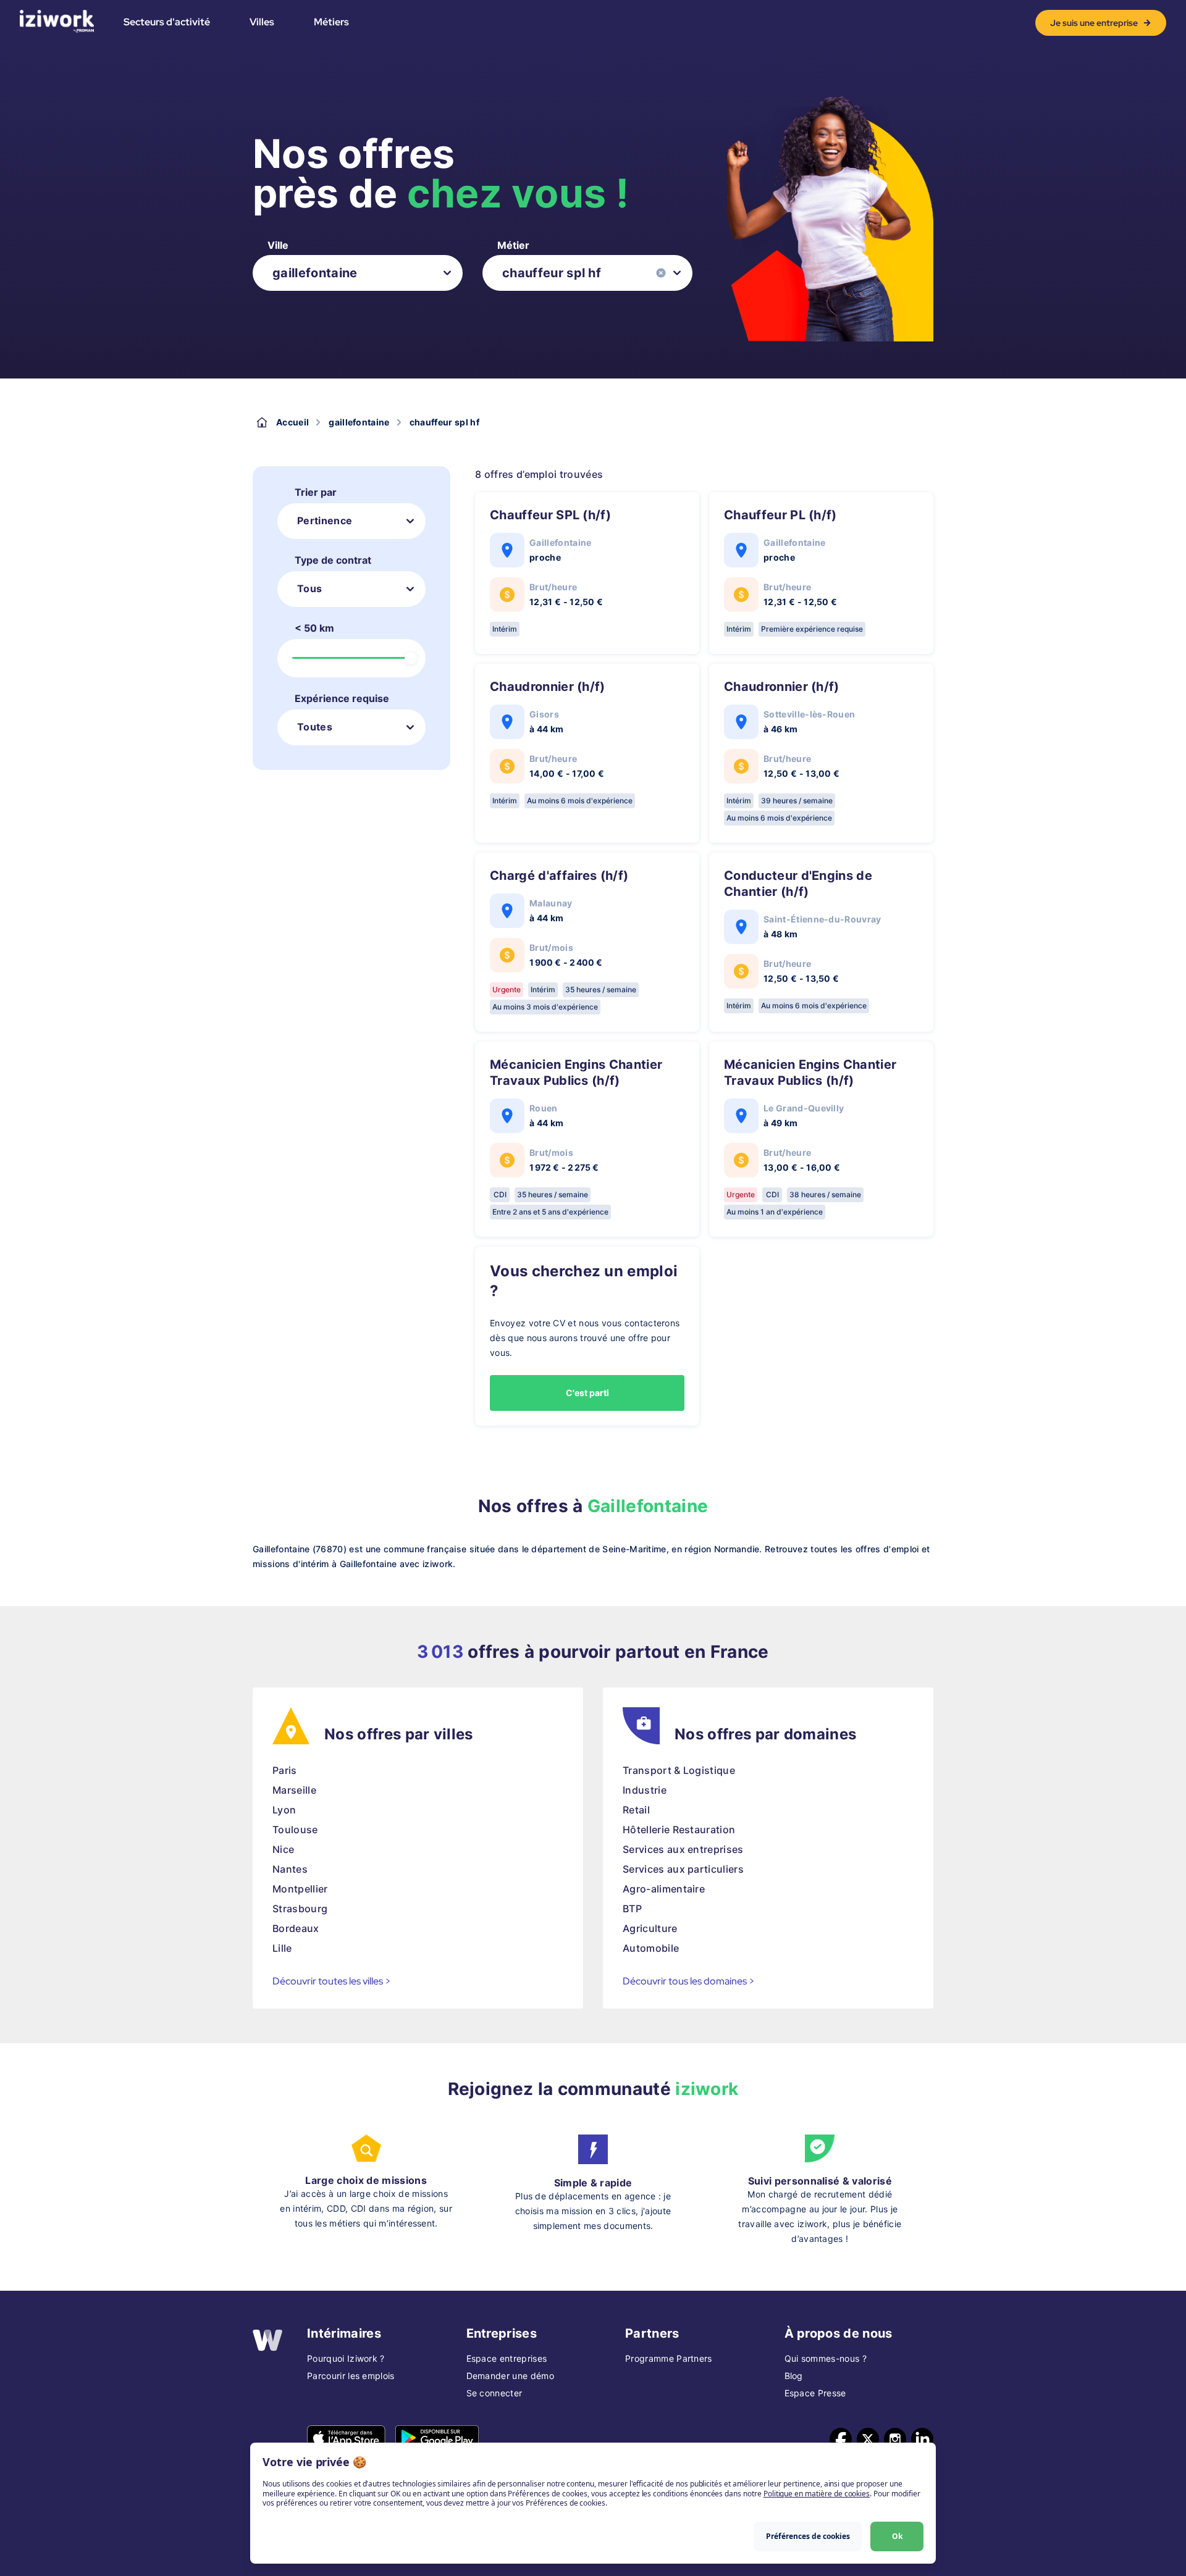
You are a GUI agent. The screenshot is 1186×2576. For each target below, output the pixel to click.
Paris (285, 1770)
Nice (283, 1849)
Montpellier (300, 1889)
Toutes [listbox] (315, 727)
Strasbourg (300, 1909)
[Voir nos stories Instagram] (895, 2439)
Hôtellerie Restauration (679, 1830)
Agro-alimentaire (664, 1889)
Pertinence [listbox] (325, 521)
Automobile (651, 1948)
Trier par (316, 492)
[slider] (411, 658)
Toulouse (295, 1830)
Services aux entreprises (683, 1849)
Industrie (645, 1790)
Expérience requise (342, 698)
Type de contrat (333, 560)
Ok (897, 2536)
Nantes (290, 1869)
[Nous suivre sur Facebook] (841, 2439)
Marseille (294, 1790)
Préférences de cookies (808, 2536)
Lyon (284, 1810)
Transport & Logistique (679, 1770)
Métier (513, 245)
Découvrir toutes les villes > (332, 1981)
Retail (636, 1810)
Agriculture (650, 1928)
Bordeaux (296, 1928)
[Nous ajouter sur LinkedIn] (922, 2439)
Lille (282, 1948)
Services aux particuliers (683, 1869)
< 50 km (314, 628)
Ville (278, 245)
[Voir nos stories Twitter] (868, 2439)
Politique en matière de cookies (817, 2494)
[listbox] (358, 273)
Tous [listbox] (309, 588)
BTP (632, 1909)
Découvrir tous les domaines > (689, 1981)
